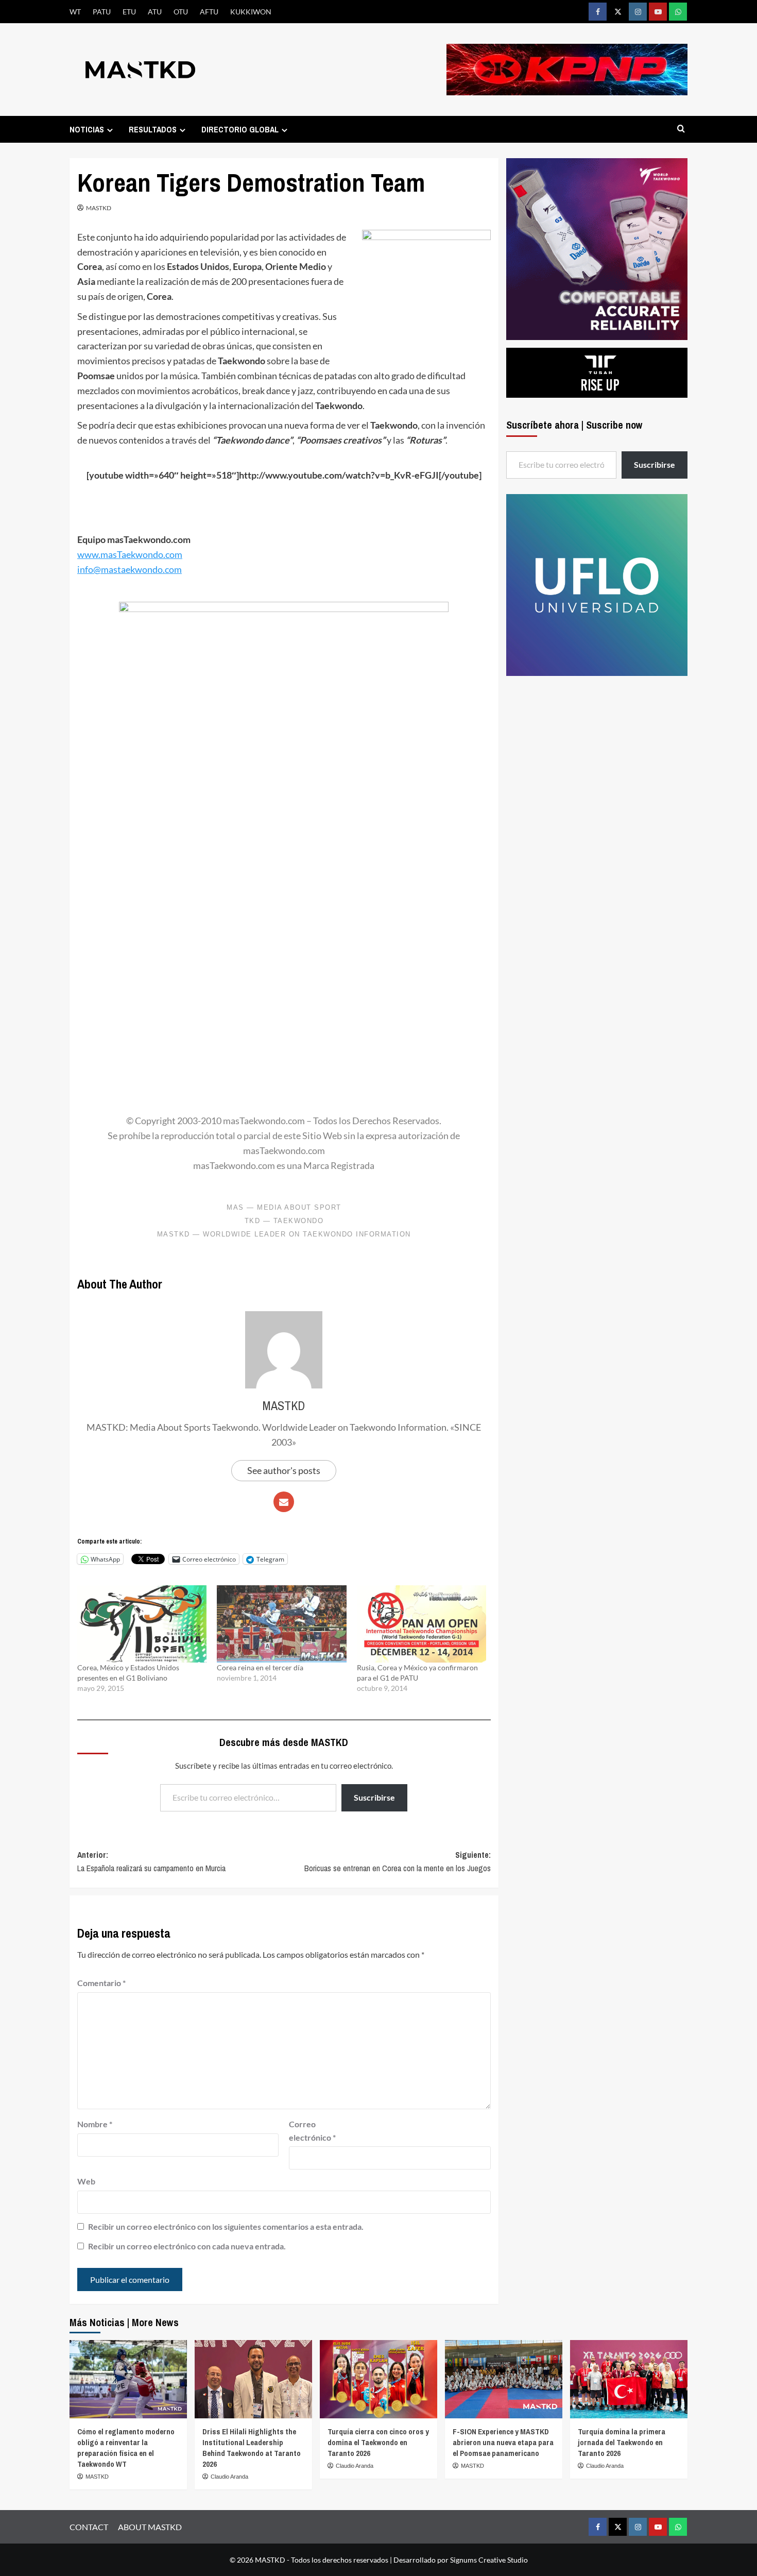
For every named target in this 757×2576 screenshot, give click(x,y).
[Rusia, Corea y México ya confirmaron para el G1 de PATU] (421, 1624)
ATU (155, 12)
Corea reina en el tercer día (260, 1667)
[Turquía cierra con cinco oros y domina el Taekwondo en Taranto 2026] (378, 2379)
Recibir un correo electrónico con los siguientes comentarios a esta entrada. (226, 2226)
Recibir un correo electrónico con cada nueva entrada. (187, 2246)
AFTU (209, 12)
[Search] (681, 129)
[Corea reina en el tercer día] (281, 1624)
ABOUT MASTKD (150, 2527)
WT (75, 12)
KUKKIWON (251, 12)
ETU (129, 12)
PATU (102, 12)
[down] (110, 130)
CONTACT (89, 2527)
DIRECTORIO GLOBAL (240, 129)
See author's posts (284, 1470)
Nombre (95, 2124)
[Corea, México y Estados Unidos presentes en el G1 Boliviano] (142, 1624)
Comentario (101, 1983)
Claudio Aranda (229, 2477)
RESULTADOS (153, 129)
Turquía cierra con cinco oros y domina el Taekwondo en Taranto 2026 (378, 2442)
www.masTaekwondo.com (130, 554)
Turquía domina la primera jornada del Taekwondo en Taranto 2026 (622, 2442)
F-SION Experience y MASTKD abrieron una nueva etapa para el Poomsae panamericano (503, 2442)
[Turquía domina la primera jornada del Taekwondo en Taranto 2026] (629, 2379)
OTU (181, 12)
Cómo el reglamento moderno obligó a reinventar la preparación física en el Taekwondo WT (126, 2448)
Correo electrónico (312, 2131)
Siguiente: (397, 1861)
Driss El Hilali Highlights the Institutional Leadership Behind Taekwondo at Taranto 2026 (252, 2448)
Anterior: (151, 1861)
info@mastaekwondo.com (130, 569)
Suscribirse (374, 1797)
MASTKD (99, 208)
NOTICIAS (87, 129)
